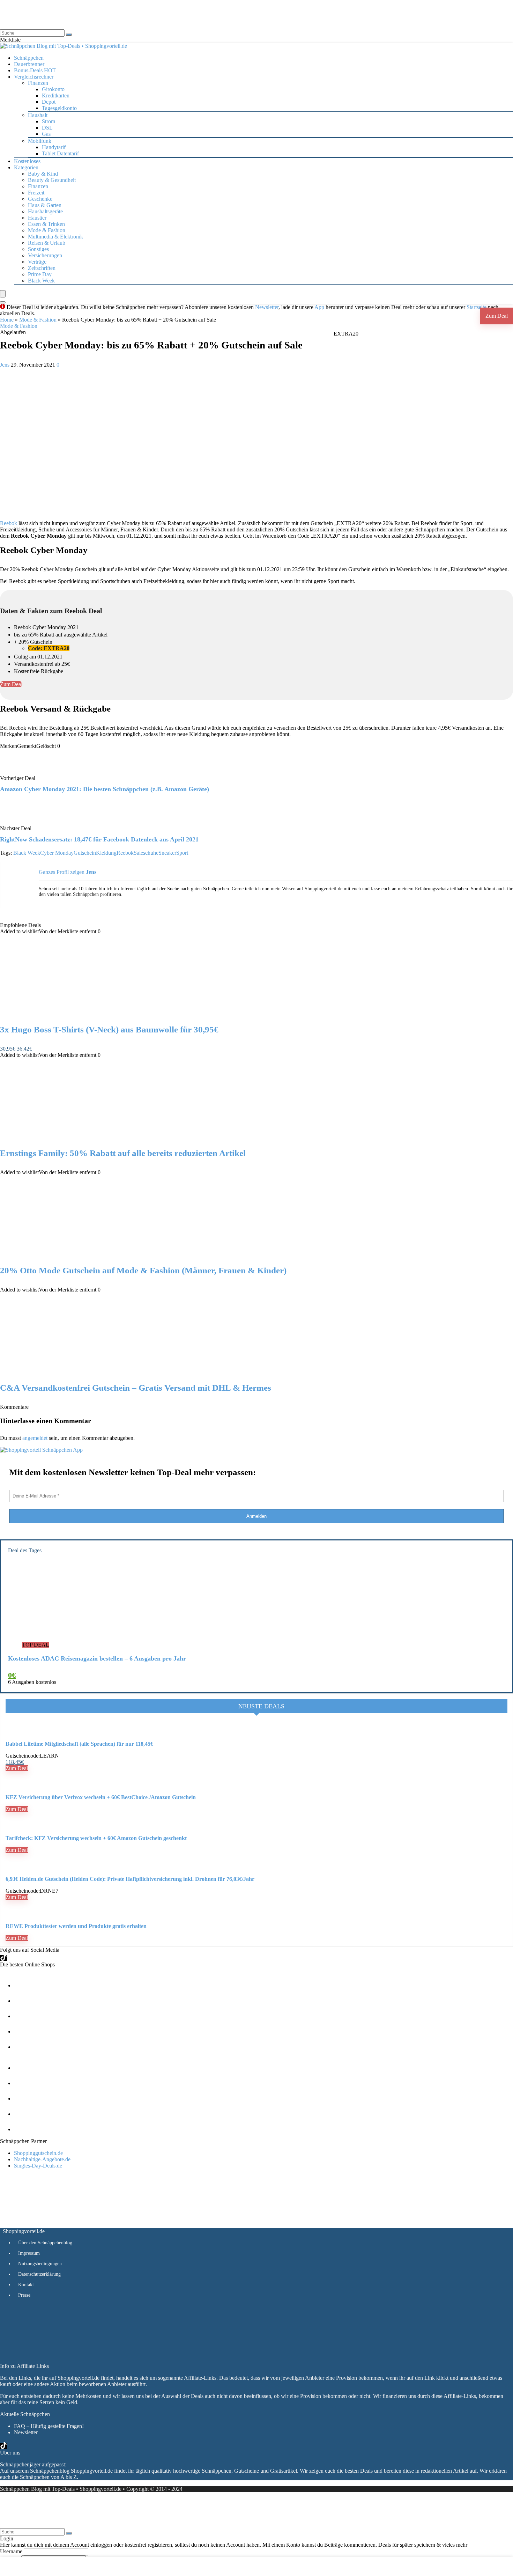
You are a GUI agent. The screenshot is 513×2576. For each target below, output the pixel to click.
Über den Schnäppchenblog (45, 2243)
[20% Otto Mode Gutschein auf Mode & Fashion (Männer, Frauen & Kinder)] (73, 1256)
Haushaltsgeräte (45, 211)
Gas (46, 134)
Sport (182, 853)
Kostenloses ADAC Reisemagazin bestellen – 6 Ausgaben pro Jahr (97, 1658)
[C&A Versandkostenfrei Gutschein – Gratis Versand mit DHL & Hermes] (73, 1373)
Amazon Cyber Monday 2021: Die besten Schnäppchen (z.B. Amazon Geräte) (105, 789)
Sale (138, 853)
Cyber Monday (57, 853)
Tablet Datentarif (60, 153)
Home (7, 320)
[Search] (3, 302)
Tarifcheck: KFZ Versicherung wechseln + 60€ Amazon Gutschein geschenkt (96, 1838)
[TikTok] (3, 1958)
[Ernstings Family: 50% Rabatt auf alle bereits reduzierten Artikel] (73, 1139)
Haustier (37, 218)
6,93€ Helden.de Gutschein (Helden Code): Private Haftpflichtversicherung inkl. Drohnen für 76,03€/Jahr (130, 1879)
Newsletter (267, 307)
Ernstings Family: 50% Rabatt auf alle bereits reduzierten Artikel (123, 1153)
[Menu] (3, 294)
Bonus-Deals (35, 70)
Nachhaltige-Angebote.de (42, 2159)
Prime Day (40, 274)
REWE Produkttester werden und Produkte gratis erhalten (76, 1926)
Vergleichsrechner (34, 77)
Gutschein (85, 853)
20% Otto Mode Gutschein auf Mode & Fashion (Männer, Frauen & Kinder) (143, 1270)
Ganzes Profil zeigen (62, 872)
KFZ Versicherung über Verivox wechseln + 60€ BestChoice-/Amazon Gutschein (101, 1797)
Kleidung (106, 853)
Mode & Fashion (47, 230)
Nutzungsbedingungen (40, 2264)
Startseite (477, 307)
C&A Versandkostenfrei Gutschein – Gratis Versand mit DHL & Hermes (136, 1388)
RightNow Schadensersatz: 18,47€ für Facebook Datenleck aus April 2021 (99, 839)
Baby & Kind (43, 174)
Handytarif (54, 147)
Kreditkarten (56, 95)
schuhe (151, 853)
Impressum (29, 2253)
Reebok (9, 523)
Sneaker (167, 853)
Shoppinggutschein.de (38, 2153)
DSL (47, 128)
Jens (5, 365)
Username (11, 2551)
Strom (49, 121)
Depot (49, 102)
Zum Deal (497, 316)
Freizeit (36, 193)
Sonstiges (38, 249)
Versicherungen (45, 255)
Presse (24, 2295)
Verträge (37, 262)
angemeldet (35, 1438)
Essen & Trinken (46, 224)
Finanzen (38, 186)
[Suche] (69, 35)
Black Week (41, 281)
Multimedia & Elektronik (55, 237)
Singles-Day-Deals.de (38, 2166)
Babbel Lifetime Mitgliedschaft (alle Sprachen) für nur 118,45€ (79, 1744)
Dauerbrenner (29, 64)
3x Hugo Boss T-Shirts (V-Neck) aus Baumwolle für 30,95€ (109, 1029)
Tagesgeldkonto (59, 108)
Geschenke (40, 199)
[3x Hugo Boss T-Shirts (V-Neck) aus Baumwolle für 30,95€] (73, 1015)
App (319, 307)
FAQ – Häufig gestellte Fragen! (49, 2426)
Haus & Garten (45, 205)
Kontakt (26, 2285)
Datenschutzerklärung (39, 2274)
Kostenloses (27, 161)
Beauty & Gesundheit (52, 180)
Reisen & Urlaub (47, 243)
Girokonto (53, 89)
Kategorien (26, 167)
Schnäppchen (29, 58)
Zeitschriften (42, 268)
